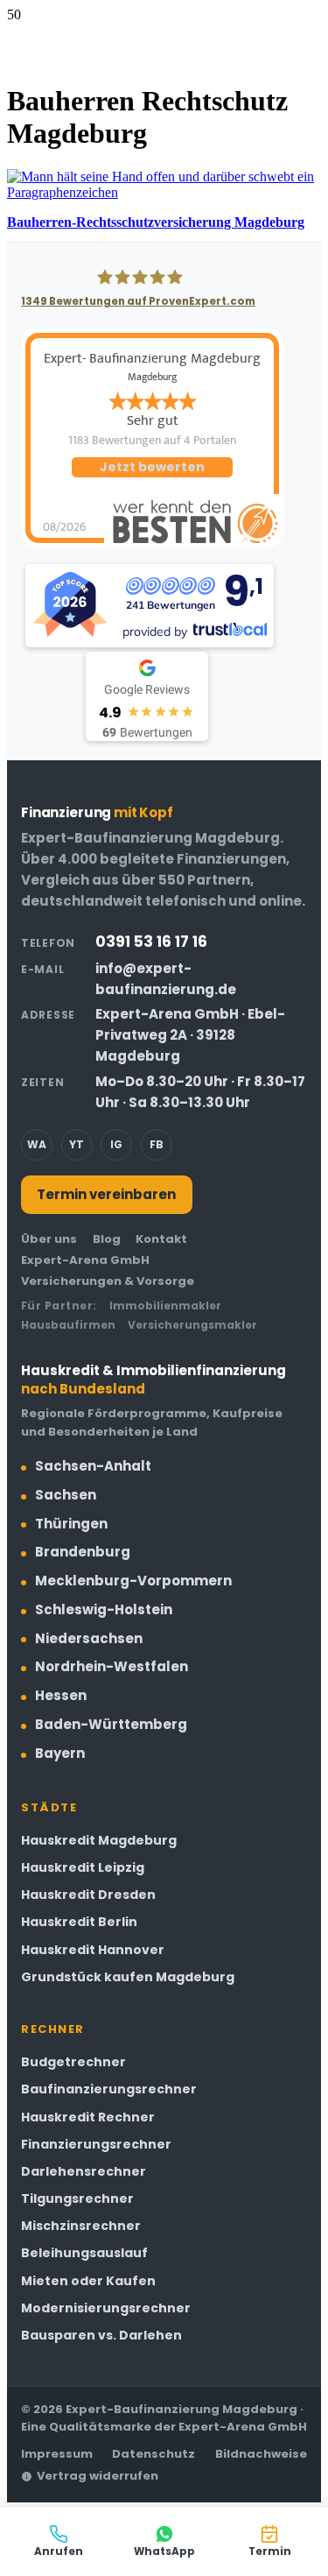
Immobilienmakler (165, 1306)
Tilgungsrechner (77, 2198)
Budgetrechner (73, 2062)
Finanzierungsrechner (96, 2144)
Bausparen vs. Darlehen (101, 2335)
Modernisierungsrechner (106, 2308)
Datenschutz (154, 2454)
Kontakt (161, 1239)
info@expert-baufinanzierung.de (166, 979)
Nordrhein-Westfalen (112, 1666)
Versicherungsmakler (192, 1325)
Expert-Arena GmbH (85, 1260)
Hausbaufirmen (68, 1325)
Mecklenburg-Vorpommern (133, 1581)
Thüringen (71, 1524)
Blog (107, 1239)
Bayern (60, 1753)
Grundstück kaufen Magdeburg (128, 1977)
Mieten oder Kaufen (88, 2281)
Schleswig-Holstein (104, 1609)
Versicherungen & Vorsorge (108, 1281)
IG (116, 1144)
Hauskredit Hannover (93, 1950)
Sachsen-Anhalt (93, 1466)
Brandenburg (83, 1552)
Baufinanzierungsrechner (109, 2089)
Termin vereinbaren (106, 1194)
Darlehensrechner (84, 2171)
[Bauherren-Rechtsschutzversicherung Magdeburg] (164, 192)
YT (77, 1144)
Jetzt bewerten (152, 467)
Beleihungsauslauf (84, 2253)
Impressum (57, 2454)
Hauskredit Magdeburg (99, 1840)
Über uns (49, 1239)
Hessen (61, 1695)
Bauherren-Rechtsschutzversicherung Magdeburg (156, 222)
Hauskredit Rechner (88, 2117)
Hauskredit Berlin (79, 1922)
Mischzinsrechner (81, 2226)
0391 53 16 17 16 (151, 942)
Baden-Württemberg (111, 1724)
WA (37, 1144)
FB (157, 1144)
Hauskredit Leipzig (83, 1867)
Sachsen (66, 1495)
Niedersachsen (89, 1638)
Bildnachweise (261, 2454)
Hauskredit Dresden (88, 1895)
